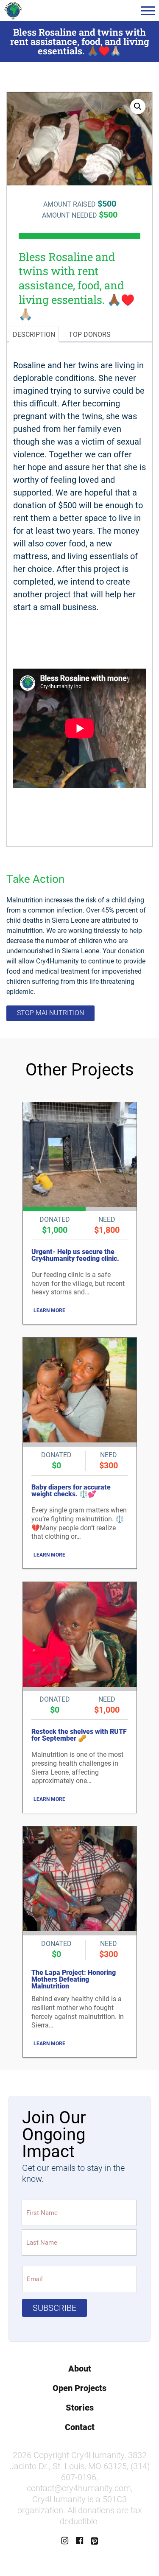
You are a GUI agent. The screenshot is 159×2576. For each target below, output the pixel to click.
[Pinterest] (95, 2541)
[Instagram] (65, 2541)
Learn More (49, 1310)
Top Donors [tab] (90, 335)
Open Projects (79, 2388)
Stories (80, 2408)
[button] (148, 11)
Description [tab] (34, 335)
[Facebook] (80, 2541)
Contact (80, 2427)
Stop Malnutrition (50, 1013)
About (80, 2369)
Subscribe (54, 2308)
